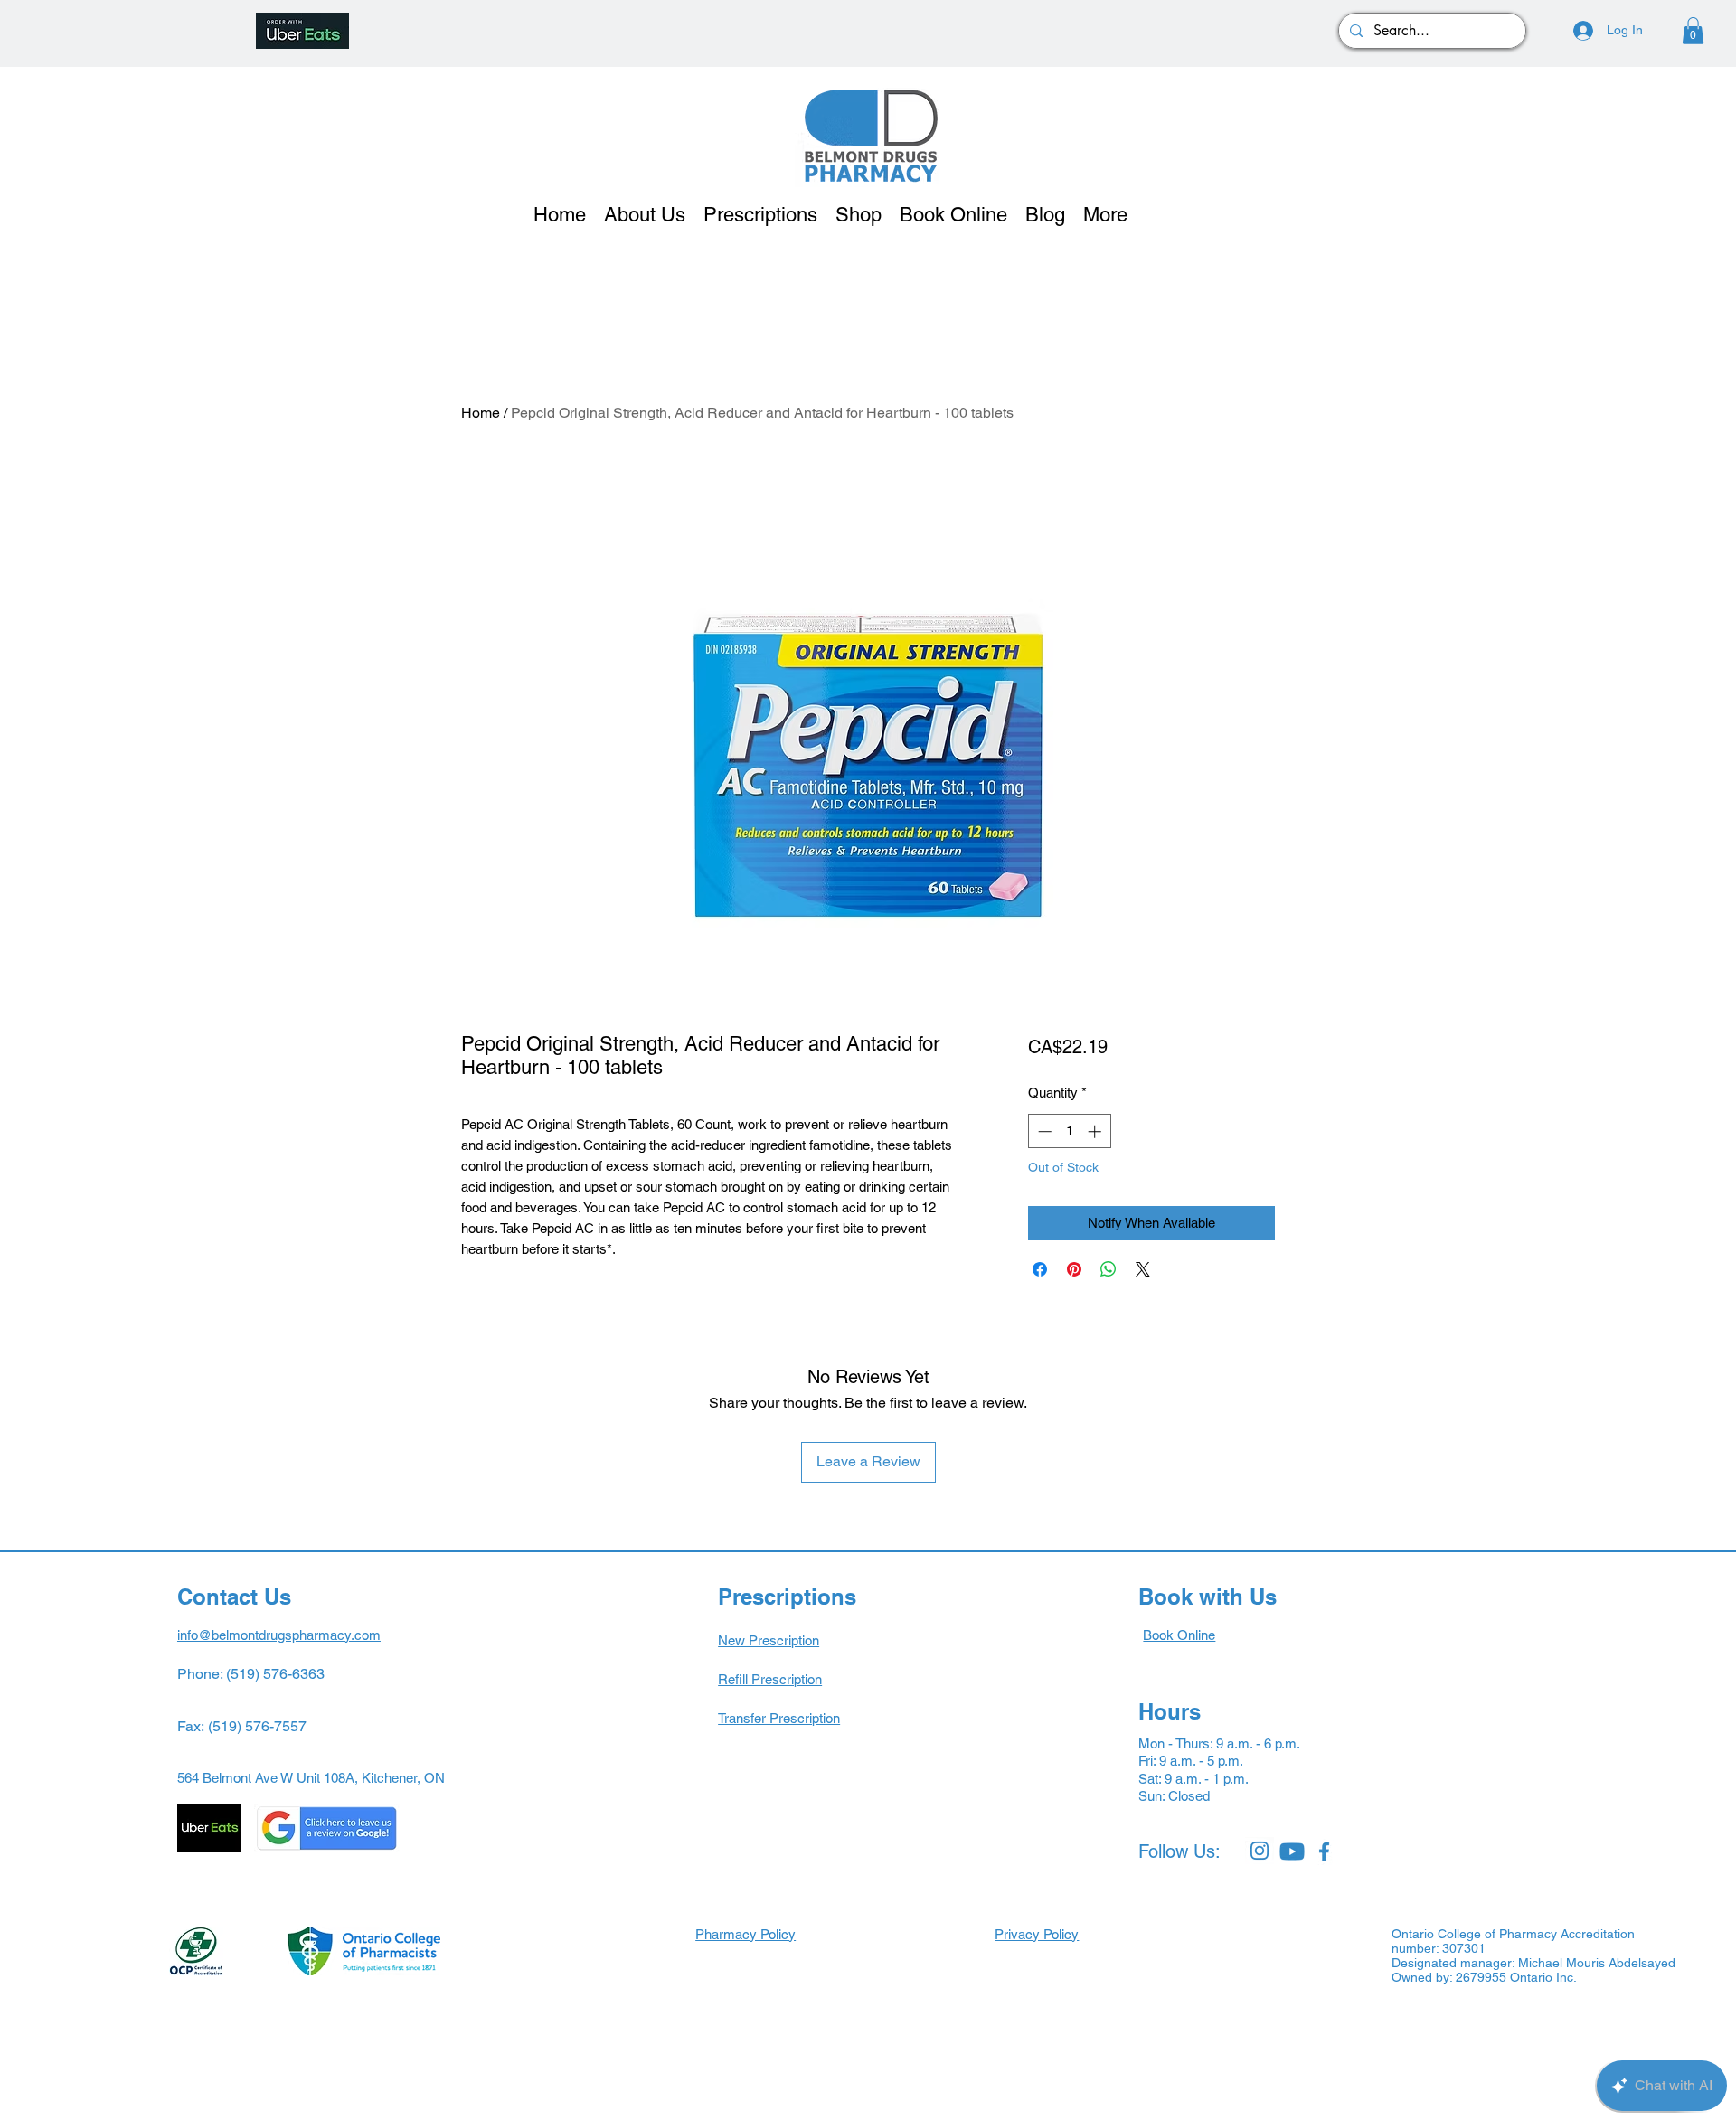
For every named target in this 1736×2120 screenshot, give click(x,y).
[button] (1693, 31)
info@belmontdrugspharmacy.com (279, 1635)
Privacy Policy (1037, 1934)
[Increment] (1096, 1131)
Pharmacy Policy (745, 1934)
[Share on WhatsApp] (1109, 1269)
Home (481, 413)
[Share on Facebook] (1040, 1269)
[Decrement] (1043, 1131)
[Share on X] (1143, 1269)
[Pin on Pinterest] (1074, 1269)
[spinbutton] (1069, 1131)
